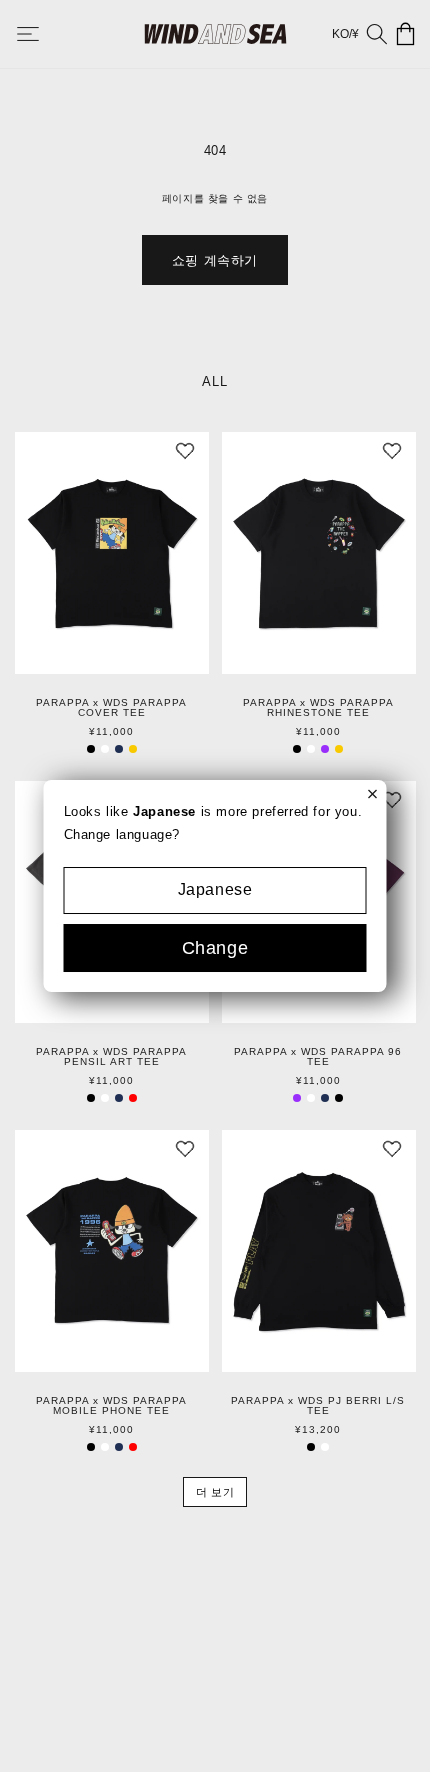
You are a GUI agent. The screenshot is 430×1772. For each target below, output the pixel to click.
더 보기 (215, 1492)
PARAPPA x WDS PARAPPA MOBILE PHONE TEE (111, 1406)
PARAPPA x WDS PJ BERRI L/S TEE (318, 1406)
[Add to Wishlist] (185, 456)
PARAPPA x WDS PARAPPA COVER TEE (111, 708)
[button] (42, 34)
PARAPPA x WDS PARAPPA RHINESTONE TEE (318, 708)
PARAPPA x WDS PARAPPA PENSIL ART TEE (111, 1057)
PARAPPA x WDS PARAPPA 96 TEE (318, 1057)
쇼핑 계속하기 (215, 260)
